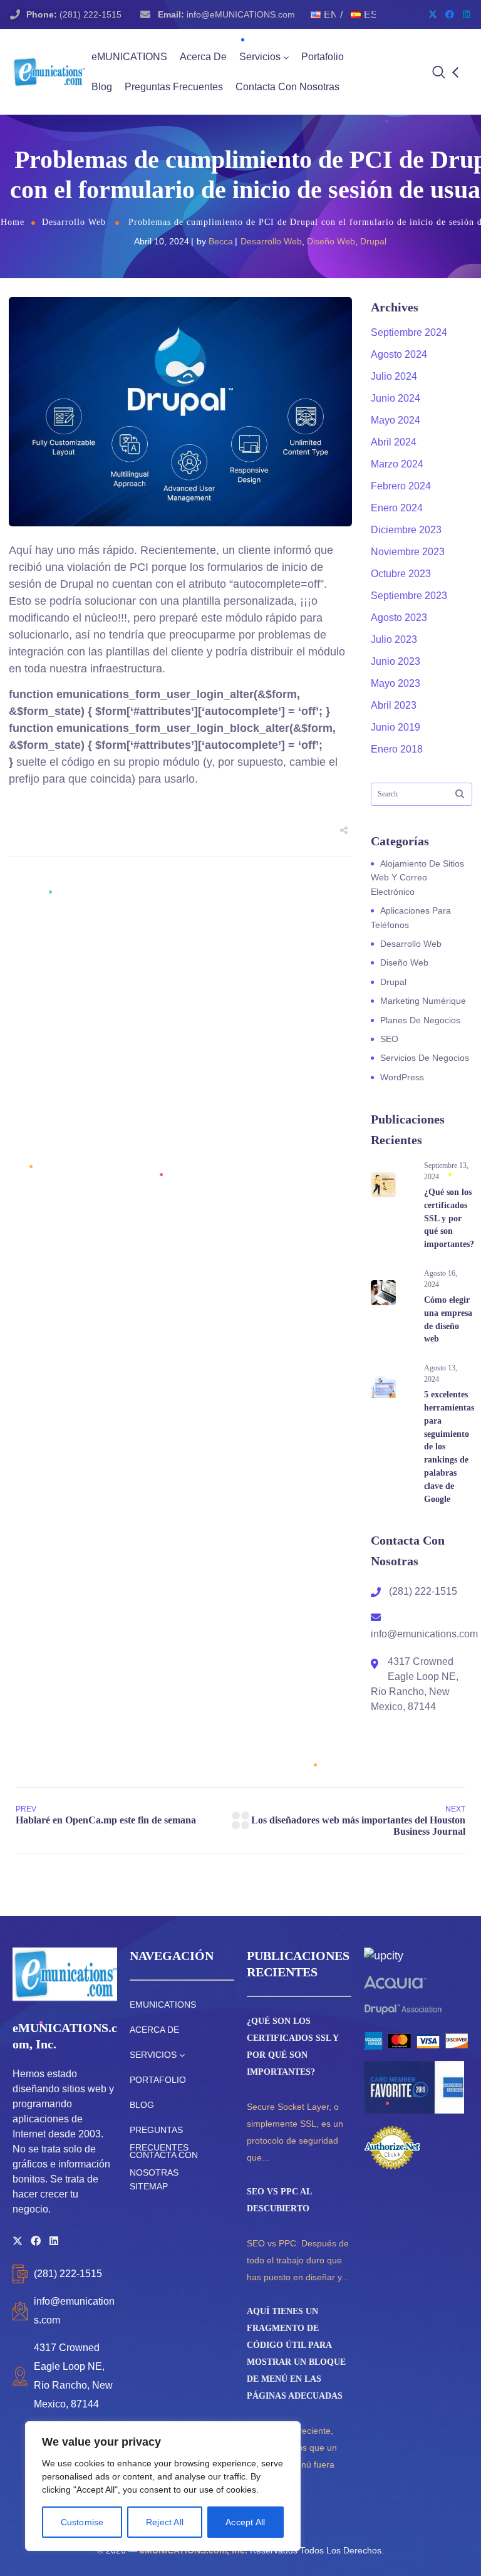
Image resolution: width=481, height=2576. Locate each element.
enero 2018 (397, 749)
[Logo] (49, 72)
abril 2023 (394, 705)
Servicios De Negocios (425, 1058)
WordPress (402, 1077)
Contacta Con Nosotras (287, 87)
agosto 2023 (399, 618)
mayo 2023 (396, 683)
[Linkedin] (467, 14)
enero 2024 (397, 508)
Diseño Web (331, 241)
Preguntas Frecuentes (174, 87)
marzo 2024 (397, 464)
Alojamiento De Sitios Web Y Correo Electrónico (417, 878)
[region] (163, 2486)
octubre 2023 (401, 574)
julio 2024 (394, 376)
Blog (102, 87)
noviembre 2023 (408, 552)
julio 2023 (394, 639)
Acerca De (203, 57)
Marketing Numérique (423, 1001)
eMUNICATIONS (129, 57)
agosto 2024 (399, 354)
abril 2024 (394, 442)
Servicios (260, 57)
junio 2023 (396, 661)
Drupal (373, 241)
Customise (82, 2522)
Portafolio (323, 57)
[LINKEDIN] (54, 2241)
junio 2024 (396, 398)
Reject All (165, 2522)
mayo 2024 (396, 420)
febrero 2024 (401, 486)
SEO (389, 1039)
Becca (221, 241)
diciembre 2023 (406, 530)
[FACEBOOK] (36, 2241)
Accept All (245, 2522)
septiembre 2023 (409, 596)
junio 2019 (396, 727)
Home (13, 222)
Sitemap (149, 2186)
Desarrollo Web (74, 222)
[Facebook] (450, 14)
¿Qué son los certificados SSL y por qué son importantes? (449, 1218)
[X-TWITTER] (18, 2241)
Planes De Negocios (420, 1020)
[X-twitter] (433, 14)
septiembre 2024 (409, 332)
